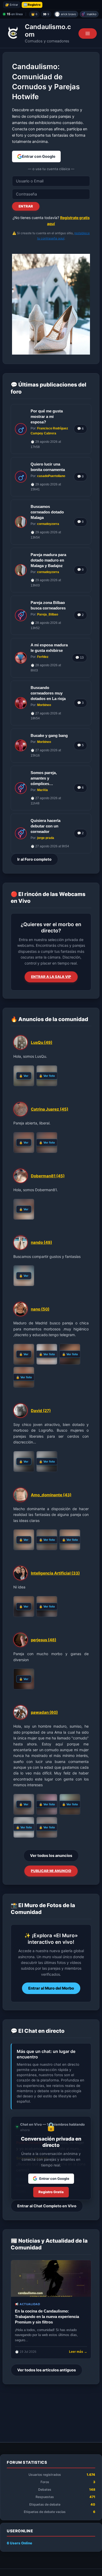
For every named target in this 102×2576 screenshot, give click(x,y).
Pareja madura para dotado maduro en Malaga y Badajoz (48, 560)
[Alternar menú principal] (88, 33)
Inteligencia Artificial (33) (55, 1573)
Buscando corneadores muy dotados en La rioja (48, 693)
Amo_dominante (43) (51, 1495)
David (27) (41, 1411)
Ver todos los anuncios (51, 1856)
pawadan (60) (44, 1712)
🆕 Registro (32, 5)
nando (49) (41, 1242)
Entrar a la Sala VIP (51, 977)
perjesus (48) (44, 1640)
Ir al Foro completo (34, 859)
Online (19, 2543)
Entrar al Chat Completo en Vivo (47, 2206)
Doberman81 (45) (48, 1176)
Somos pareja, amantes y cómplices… (44, 778)
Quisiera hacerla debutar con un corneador (46, 826)
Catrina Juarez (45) (50, 1109)
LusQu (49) (42, 1042)
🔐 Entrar (12, 5)
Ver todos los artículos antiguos (47, 2370)
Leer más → (78, 2352)
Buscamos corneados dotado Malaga (47, 512)
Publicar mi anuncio (51, 1871)
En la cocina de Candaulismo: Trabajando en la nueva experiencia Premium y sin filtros (47, 2317)
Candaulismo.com (48, 31)
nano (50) (40, 1309)
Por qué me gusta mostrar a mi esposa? (47, 416)
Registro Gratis (51, 2192)
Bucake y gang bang (49, 735)
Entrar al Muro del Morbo (51, 1988)
